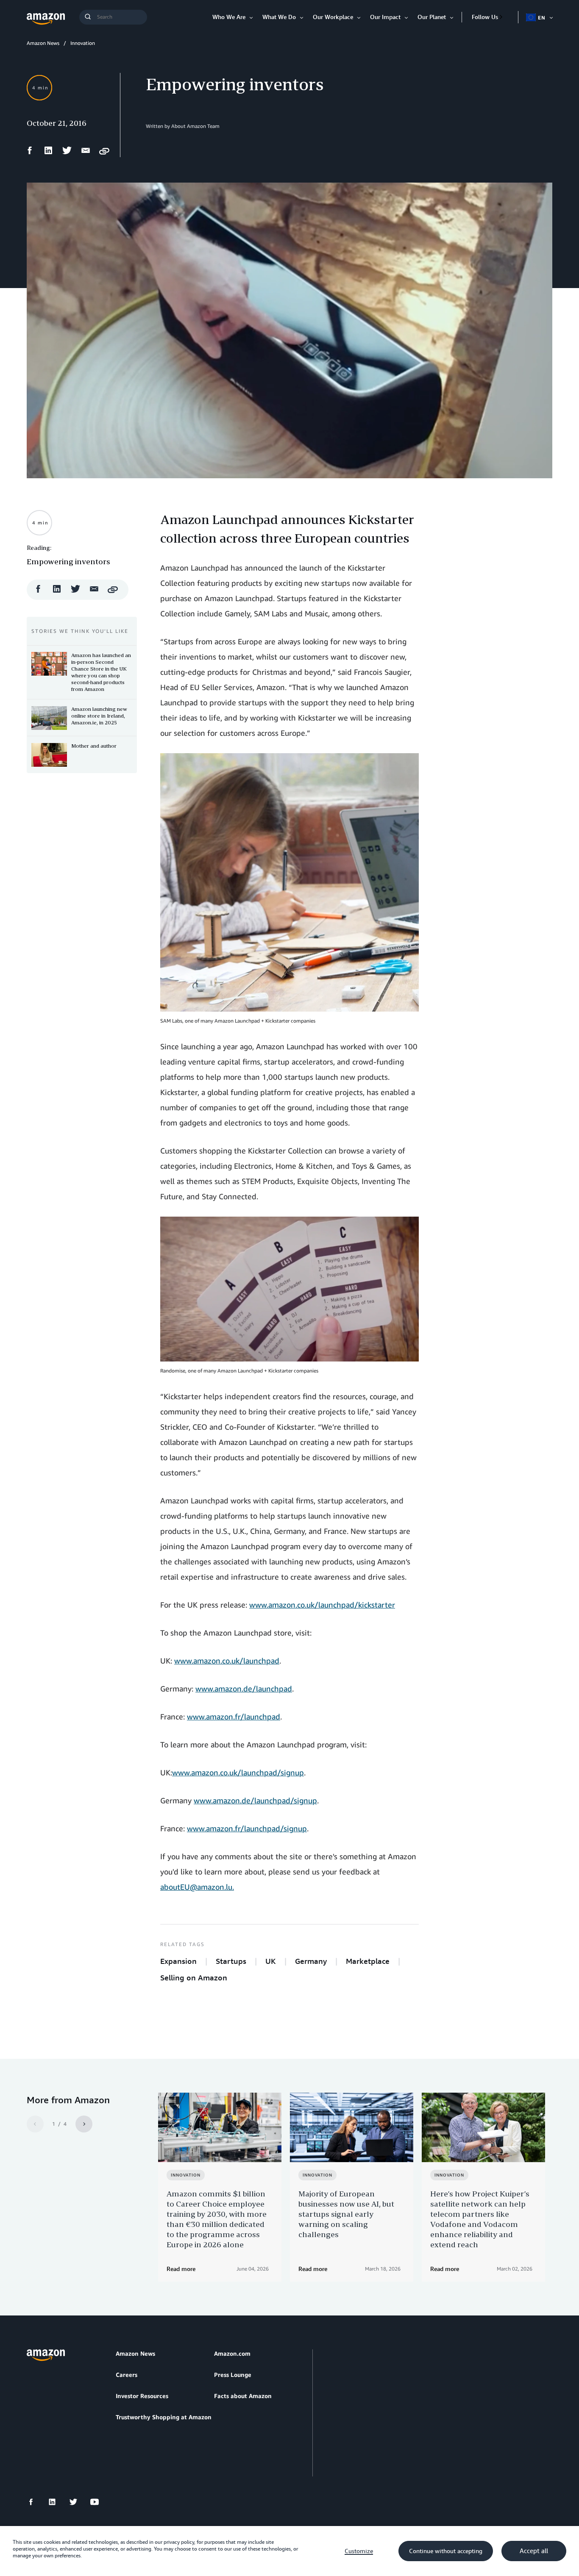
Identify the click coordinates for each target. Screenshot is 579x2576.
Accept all (534, 2551)
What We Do (279, 17)
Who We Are (229, 17)
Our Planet (432, 17)
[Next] (84, 2124)
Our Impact (385, 17)
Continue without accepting (446, 2551)
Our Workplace (333, 17)
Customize (359, 2551)
